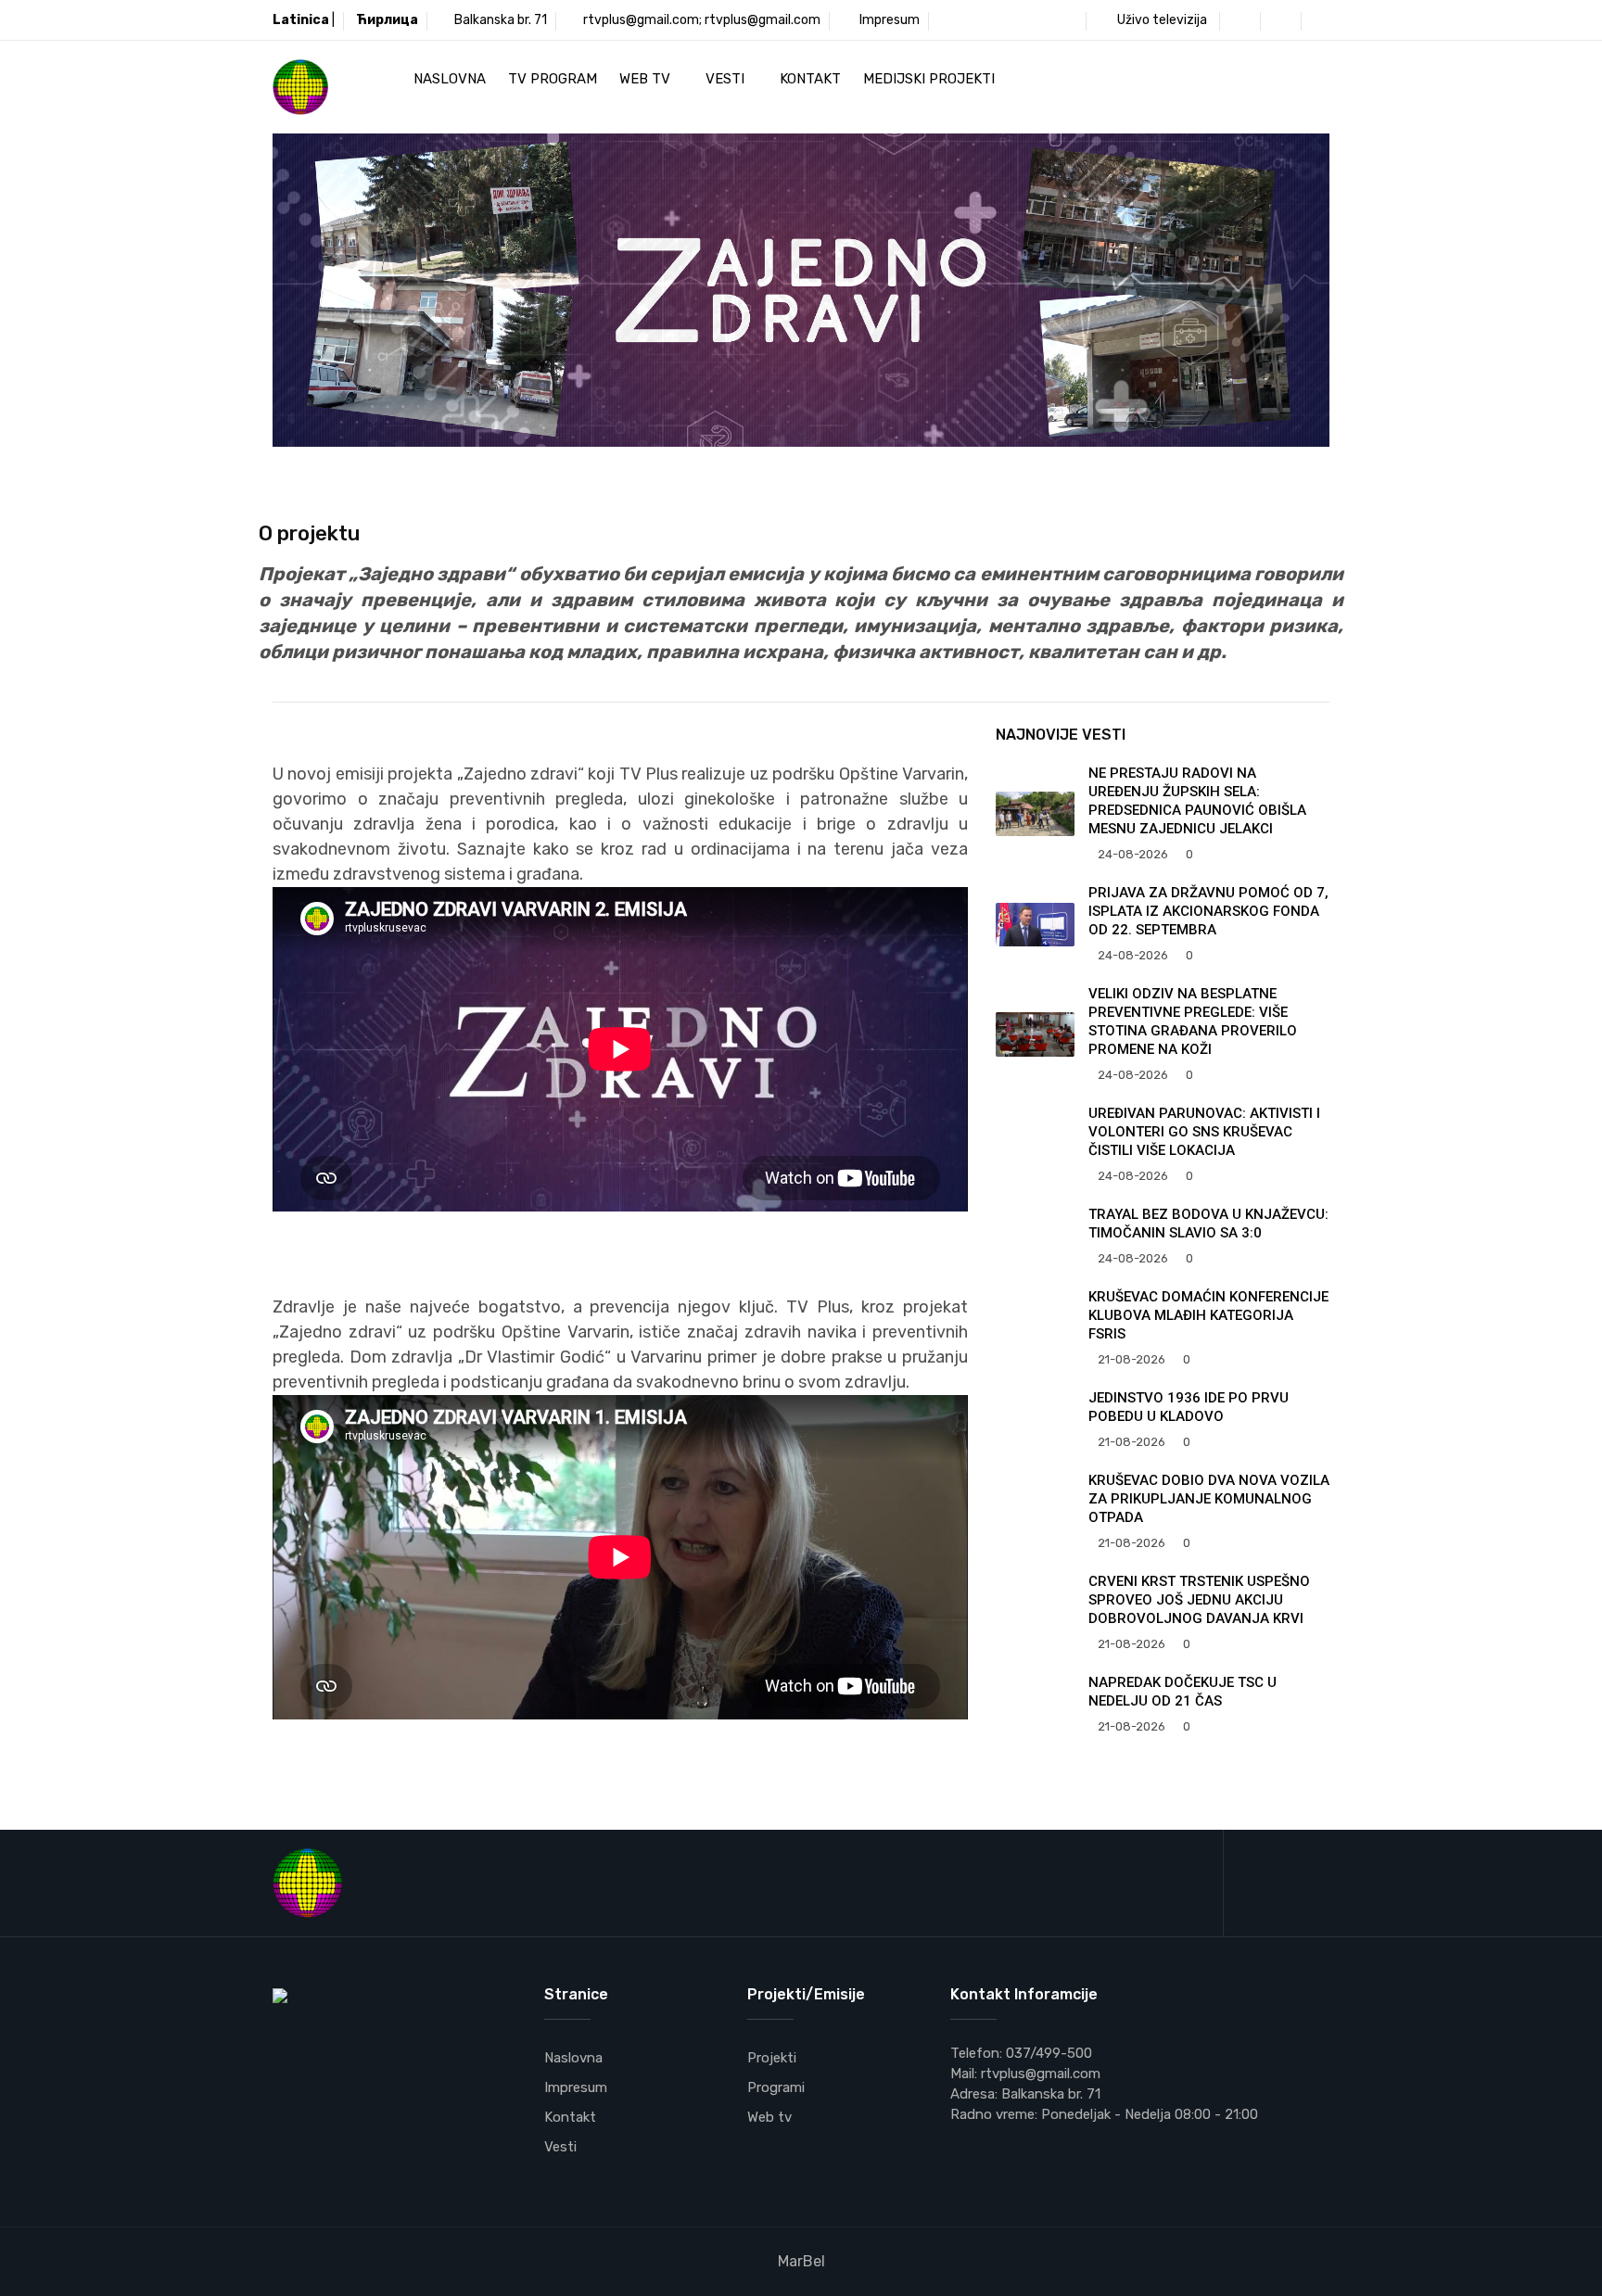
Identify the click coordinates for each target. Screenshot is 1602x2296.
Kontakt (810, 79)
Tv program (553, 79)
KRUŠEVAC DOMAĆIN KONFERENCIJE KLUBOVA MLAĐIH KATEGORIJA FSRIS (1208, 1315)
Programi (776, 2087)
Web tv (647, 79)
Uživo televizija (1161, 20)
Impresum (888, 20)
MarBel (801, 2261)
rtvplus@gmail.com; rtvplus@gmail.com (702, 20)
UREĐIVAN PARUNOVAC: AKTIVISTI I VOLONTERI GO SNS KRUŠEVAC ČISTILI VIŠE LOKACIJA (1204, 1132)
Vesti (727, 79)
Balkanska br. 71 (501, 20)
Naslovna (450, 79)
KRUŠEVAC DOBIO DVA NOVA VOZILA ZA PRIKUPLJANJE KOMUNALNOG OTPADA (1209, 1499)
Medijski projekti (931, 79)
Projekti (772, 2058)
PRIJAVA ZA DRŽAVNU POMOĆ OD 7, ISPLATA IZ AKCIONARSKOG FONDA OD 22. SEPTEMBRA (1208, 911)
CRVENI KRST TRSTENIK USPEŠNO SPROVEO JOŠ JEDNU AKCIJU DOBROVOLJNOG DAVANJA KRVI (1199, 1600)
